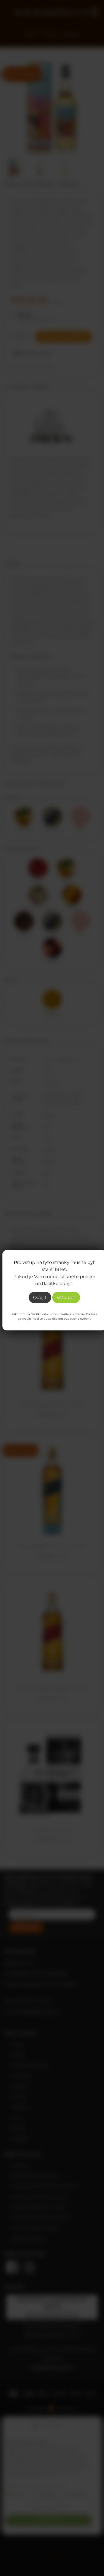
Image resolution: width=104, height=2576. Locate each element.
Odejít (40, 1297)
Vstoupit (66, 1297)
